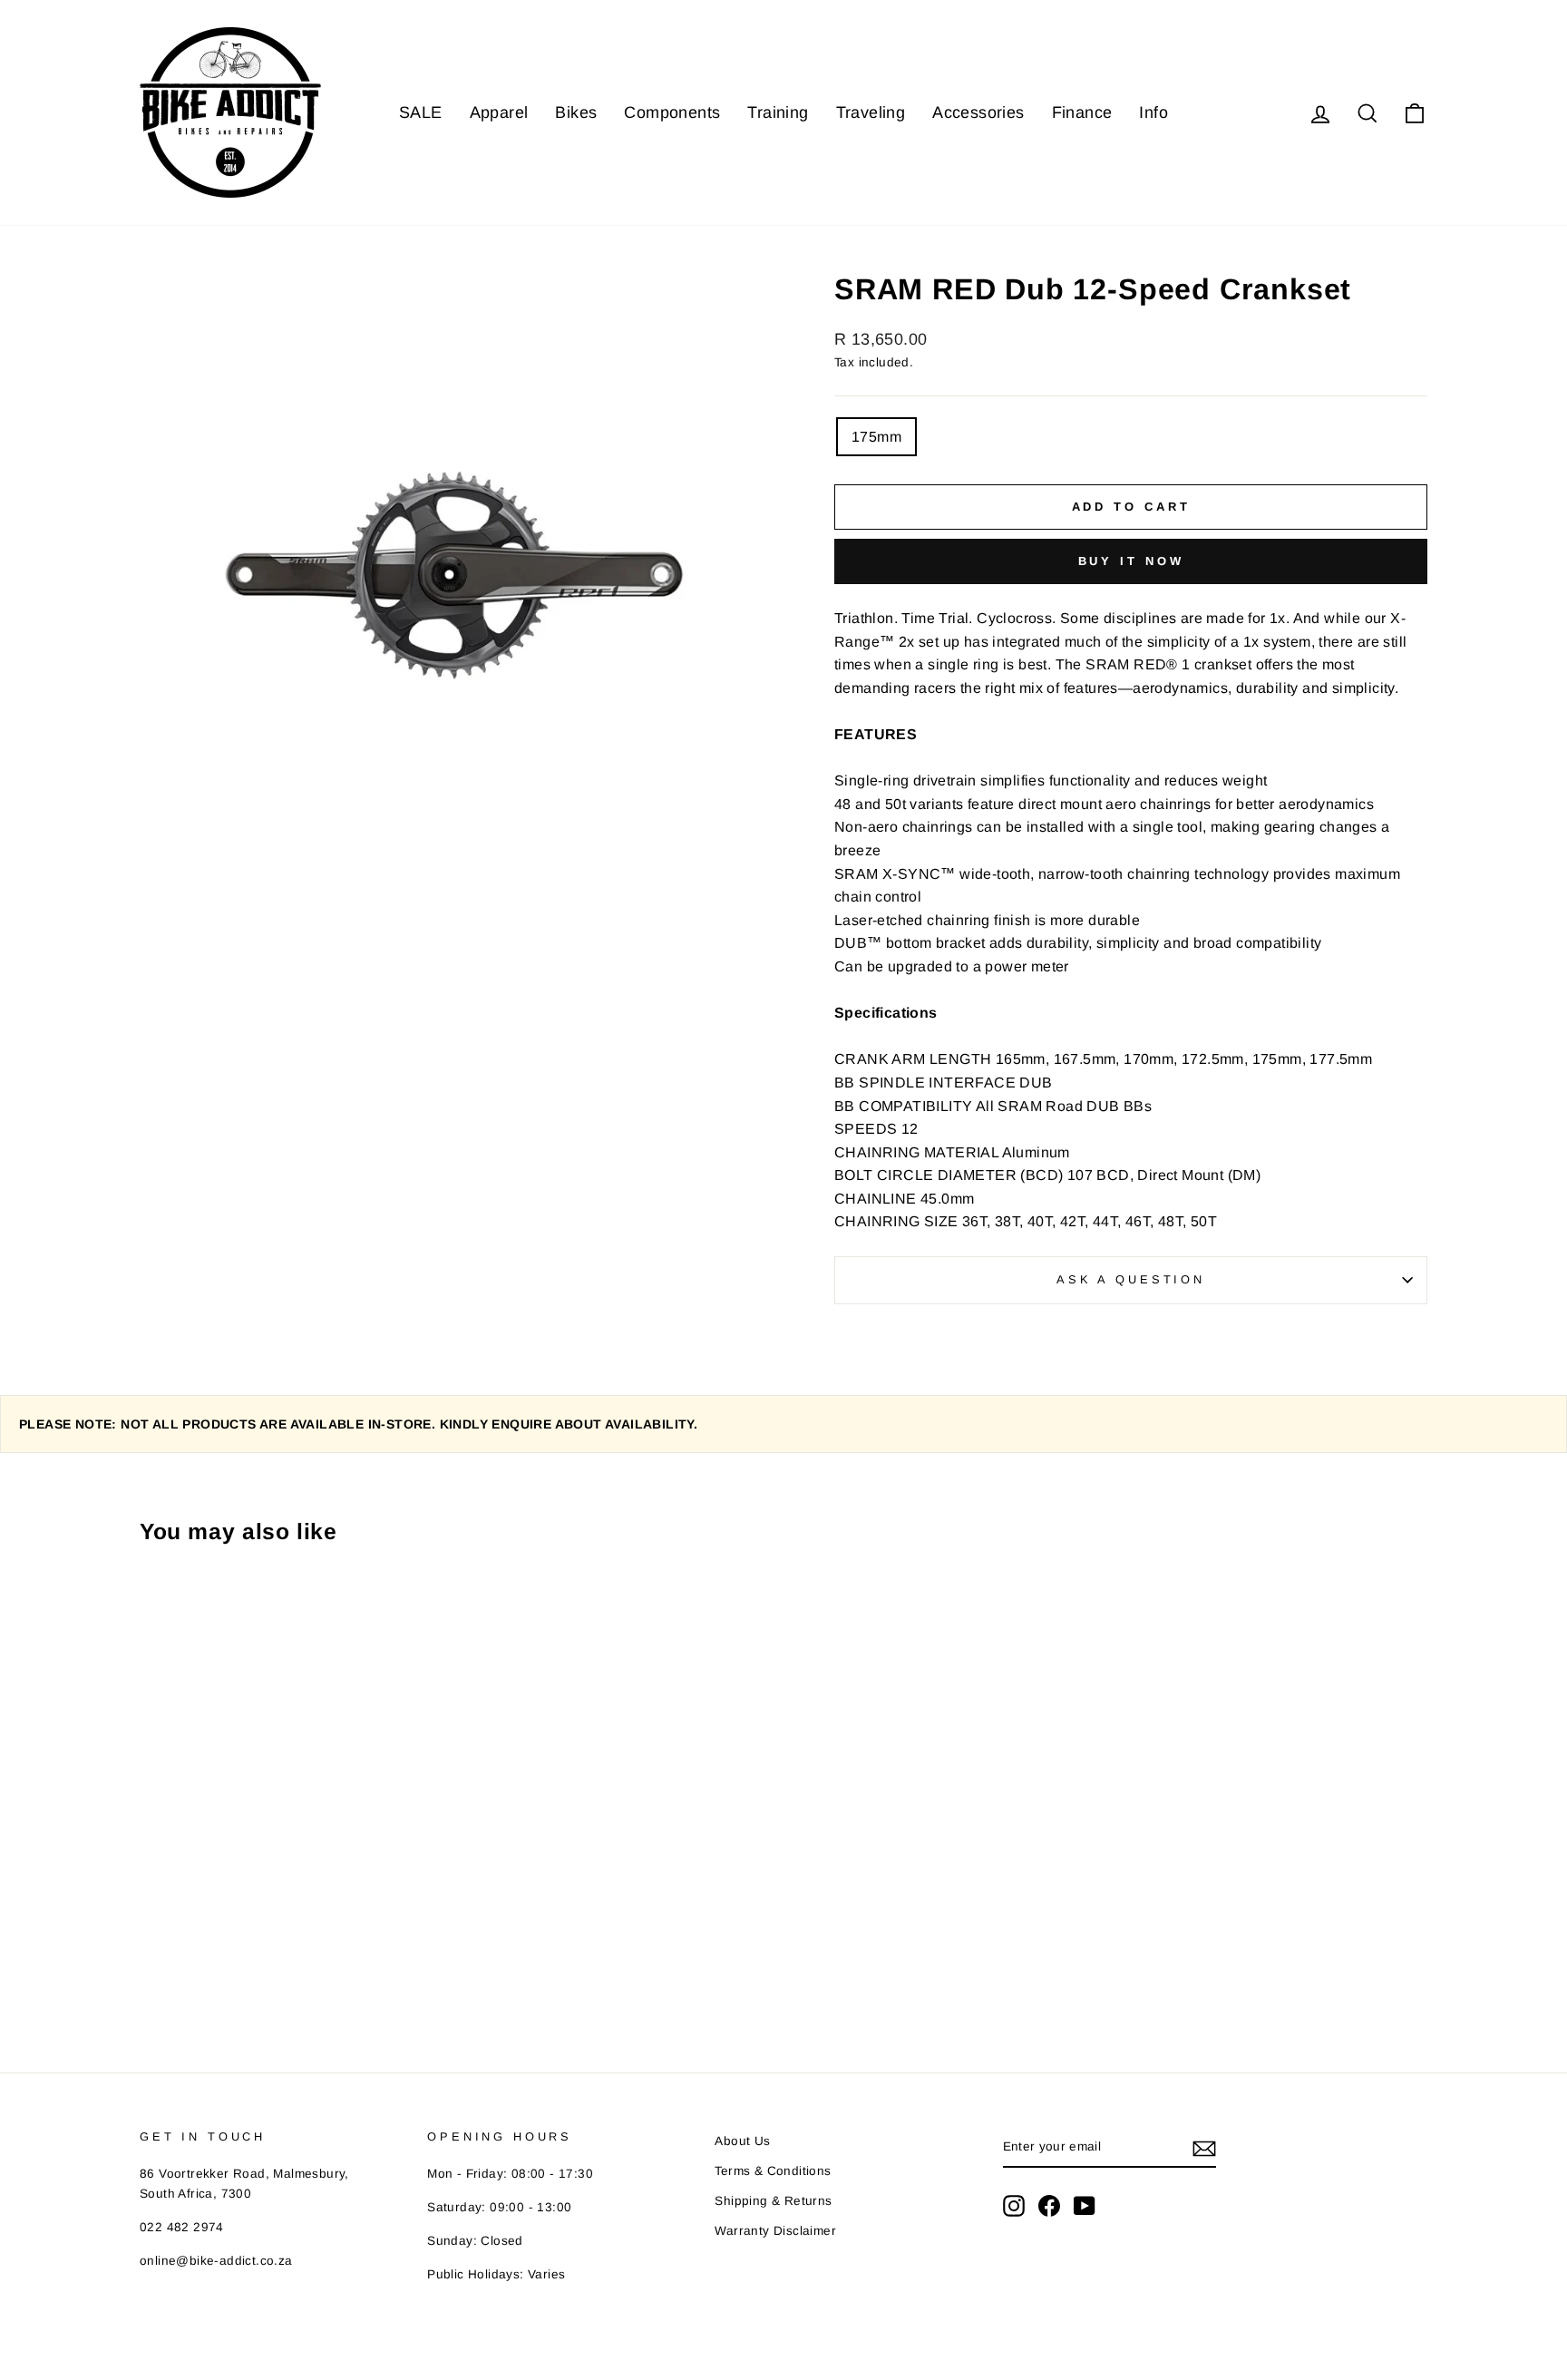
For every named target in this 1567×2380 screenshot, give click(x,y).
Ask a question (1131, 1279)
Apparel (499, 112)
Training (778, 112)
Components (672, 112)
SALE (421, 112)
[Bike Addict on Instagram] (1014, 2206)
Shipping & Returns (773, 2201)
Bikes (576, 112)
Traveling (871, 112)
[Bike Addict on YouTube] (1085, 2206)
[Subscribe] (1204, 2148)
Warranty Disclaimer (775, 2231)
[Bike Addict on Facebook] (1049, 2206)
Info (1153, 112)
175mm (876, 437)
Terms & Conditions (773, 2171)
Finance (1082, 112)
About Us (742, 2141)
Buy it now (1131, 561)
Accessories (978, 112)
